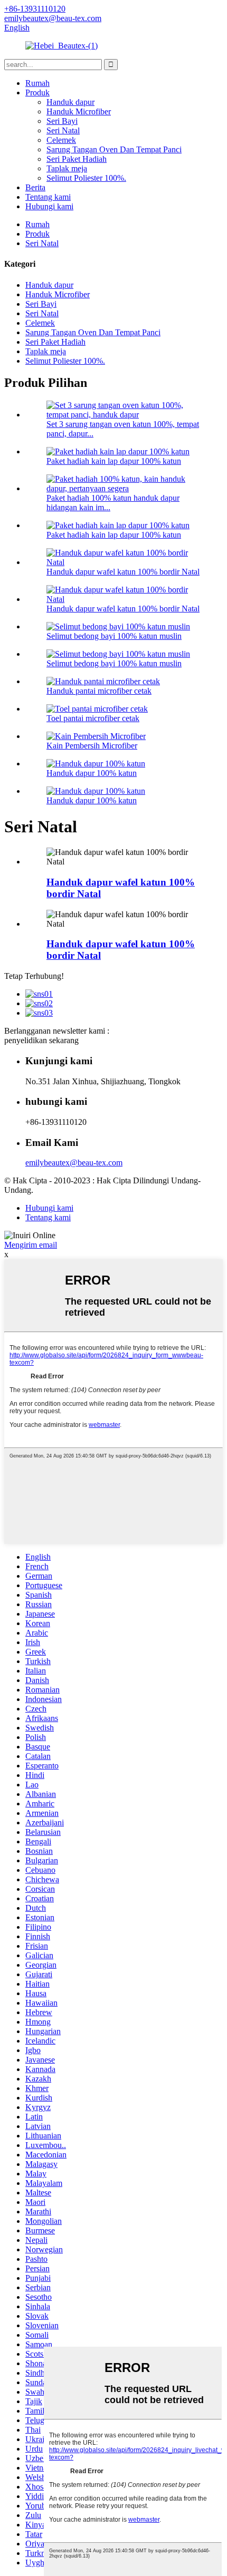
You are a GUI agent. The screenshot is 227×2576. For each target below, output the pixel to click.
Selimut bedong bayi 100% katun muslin (114, 636)
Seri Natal (63, 130)
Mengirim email (31, 1245)
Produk (37, 93)
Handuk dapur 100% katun (92, 773)
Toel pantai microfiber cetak (93, 718)
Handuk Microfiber (79, 111)
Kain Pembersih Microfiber (92, 746)
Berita (35, 187)
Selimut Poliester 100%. (86, 178)
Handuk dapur (70, 102)
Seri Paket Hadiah (77, 159)
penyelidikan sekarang (41, 1040)
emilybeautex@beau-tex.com (74, 1163)
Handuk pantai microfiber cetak (99, 691)
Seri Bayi (62, 121)
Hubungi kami (49, 206)
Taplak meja (67, 168)
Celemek (61, 140)
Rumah (37, 83)
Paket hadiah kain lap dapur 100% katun (114, 461)
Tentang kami (48, 197)
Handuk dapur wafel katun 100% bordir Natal (123, 572)
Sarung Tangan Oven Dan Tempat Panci (114, 149)
